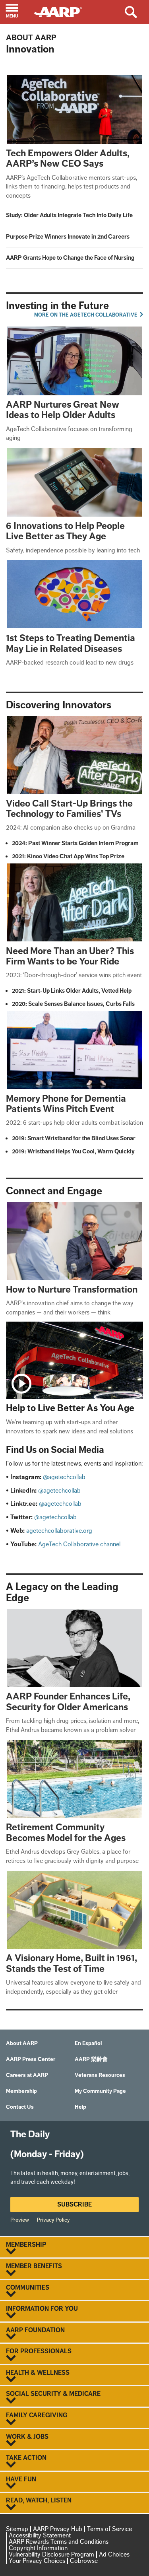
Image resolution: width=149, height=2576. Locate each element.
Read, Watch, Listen (39, 2500)
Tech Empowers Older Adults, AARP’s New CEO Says (68, 158)
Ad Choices (114, 2554)
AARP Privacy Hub (58, 2529)
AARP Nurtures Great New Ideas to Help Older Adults (63, 409)
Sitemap (17, 2529)
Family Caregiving (37, 2415)
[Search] (136, 12)
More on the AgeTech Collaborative (86, 315)
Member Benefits (34, 2266)
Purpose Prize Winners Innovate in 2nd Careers (68, 237)
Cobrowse (84, 2561)
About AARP (31, 37)
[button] (17, 12)
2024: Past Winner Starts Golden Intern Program (75, 843)
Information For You (42, 2309)
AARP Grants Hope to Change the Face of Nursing (70, 258)
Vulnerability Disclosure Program (51, 2554)
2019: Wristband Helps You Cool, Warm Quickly (73, 1151)
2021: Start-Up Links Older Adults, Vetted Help (72, 991)
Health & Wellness (38, 2373)
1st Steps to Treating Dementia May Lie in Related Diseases (71, 643)
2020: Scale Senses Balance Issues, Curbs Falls (73, 1004)
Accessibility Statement (40, 2535)
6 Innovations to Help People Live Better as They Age (65, 531)
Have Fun (21, 2479)
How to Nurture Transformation (72, 1289)
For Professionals (39, 2351)
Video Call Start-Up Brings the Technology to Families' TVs (69, 808)
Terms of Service (109, 2529)
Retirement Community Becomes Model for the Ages (66, 1832)
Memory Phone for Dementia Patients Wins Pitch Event (66, 1103)
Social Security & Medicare (53, 2394)
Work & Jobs (27, 2437)
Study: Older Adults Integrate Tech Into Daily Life (69, 215)
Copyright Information (38, 2548)
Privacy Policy (53, 2220)
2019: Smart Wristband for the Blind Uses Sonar (74, 1138)
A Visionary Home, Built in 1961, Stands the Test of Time (72, 1963)
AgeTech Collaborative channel (79, 1544)
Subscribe (74, 2204)
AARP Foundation (35, 2330)
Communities (28, 2288)
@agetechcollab (64, 1477)
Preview (20, 2220)
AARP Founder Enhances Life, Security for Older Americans (68, 1701)
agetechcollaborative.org (59, 1531)
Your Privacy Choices (37, 2561)
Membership (26, 2245)
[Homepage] (62, 11)
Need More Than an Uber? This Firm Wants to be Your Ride (70, 956)
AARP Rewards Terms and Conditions (59, 2542)
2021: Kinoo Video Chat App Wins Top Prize (68, 856)
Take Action (26, 2458)
